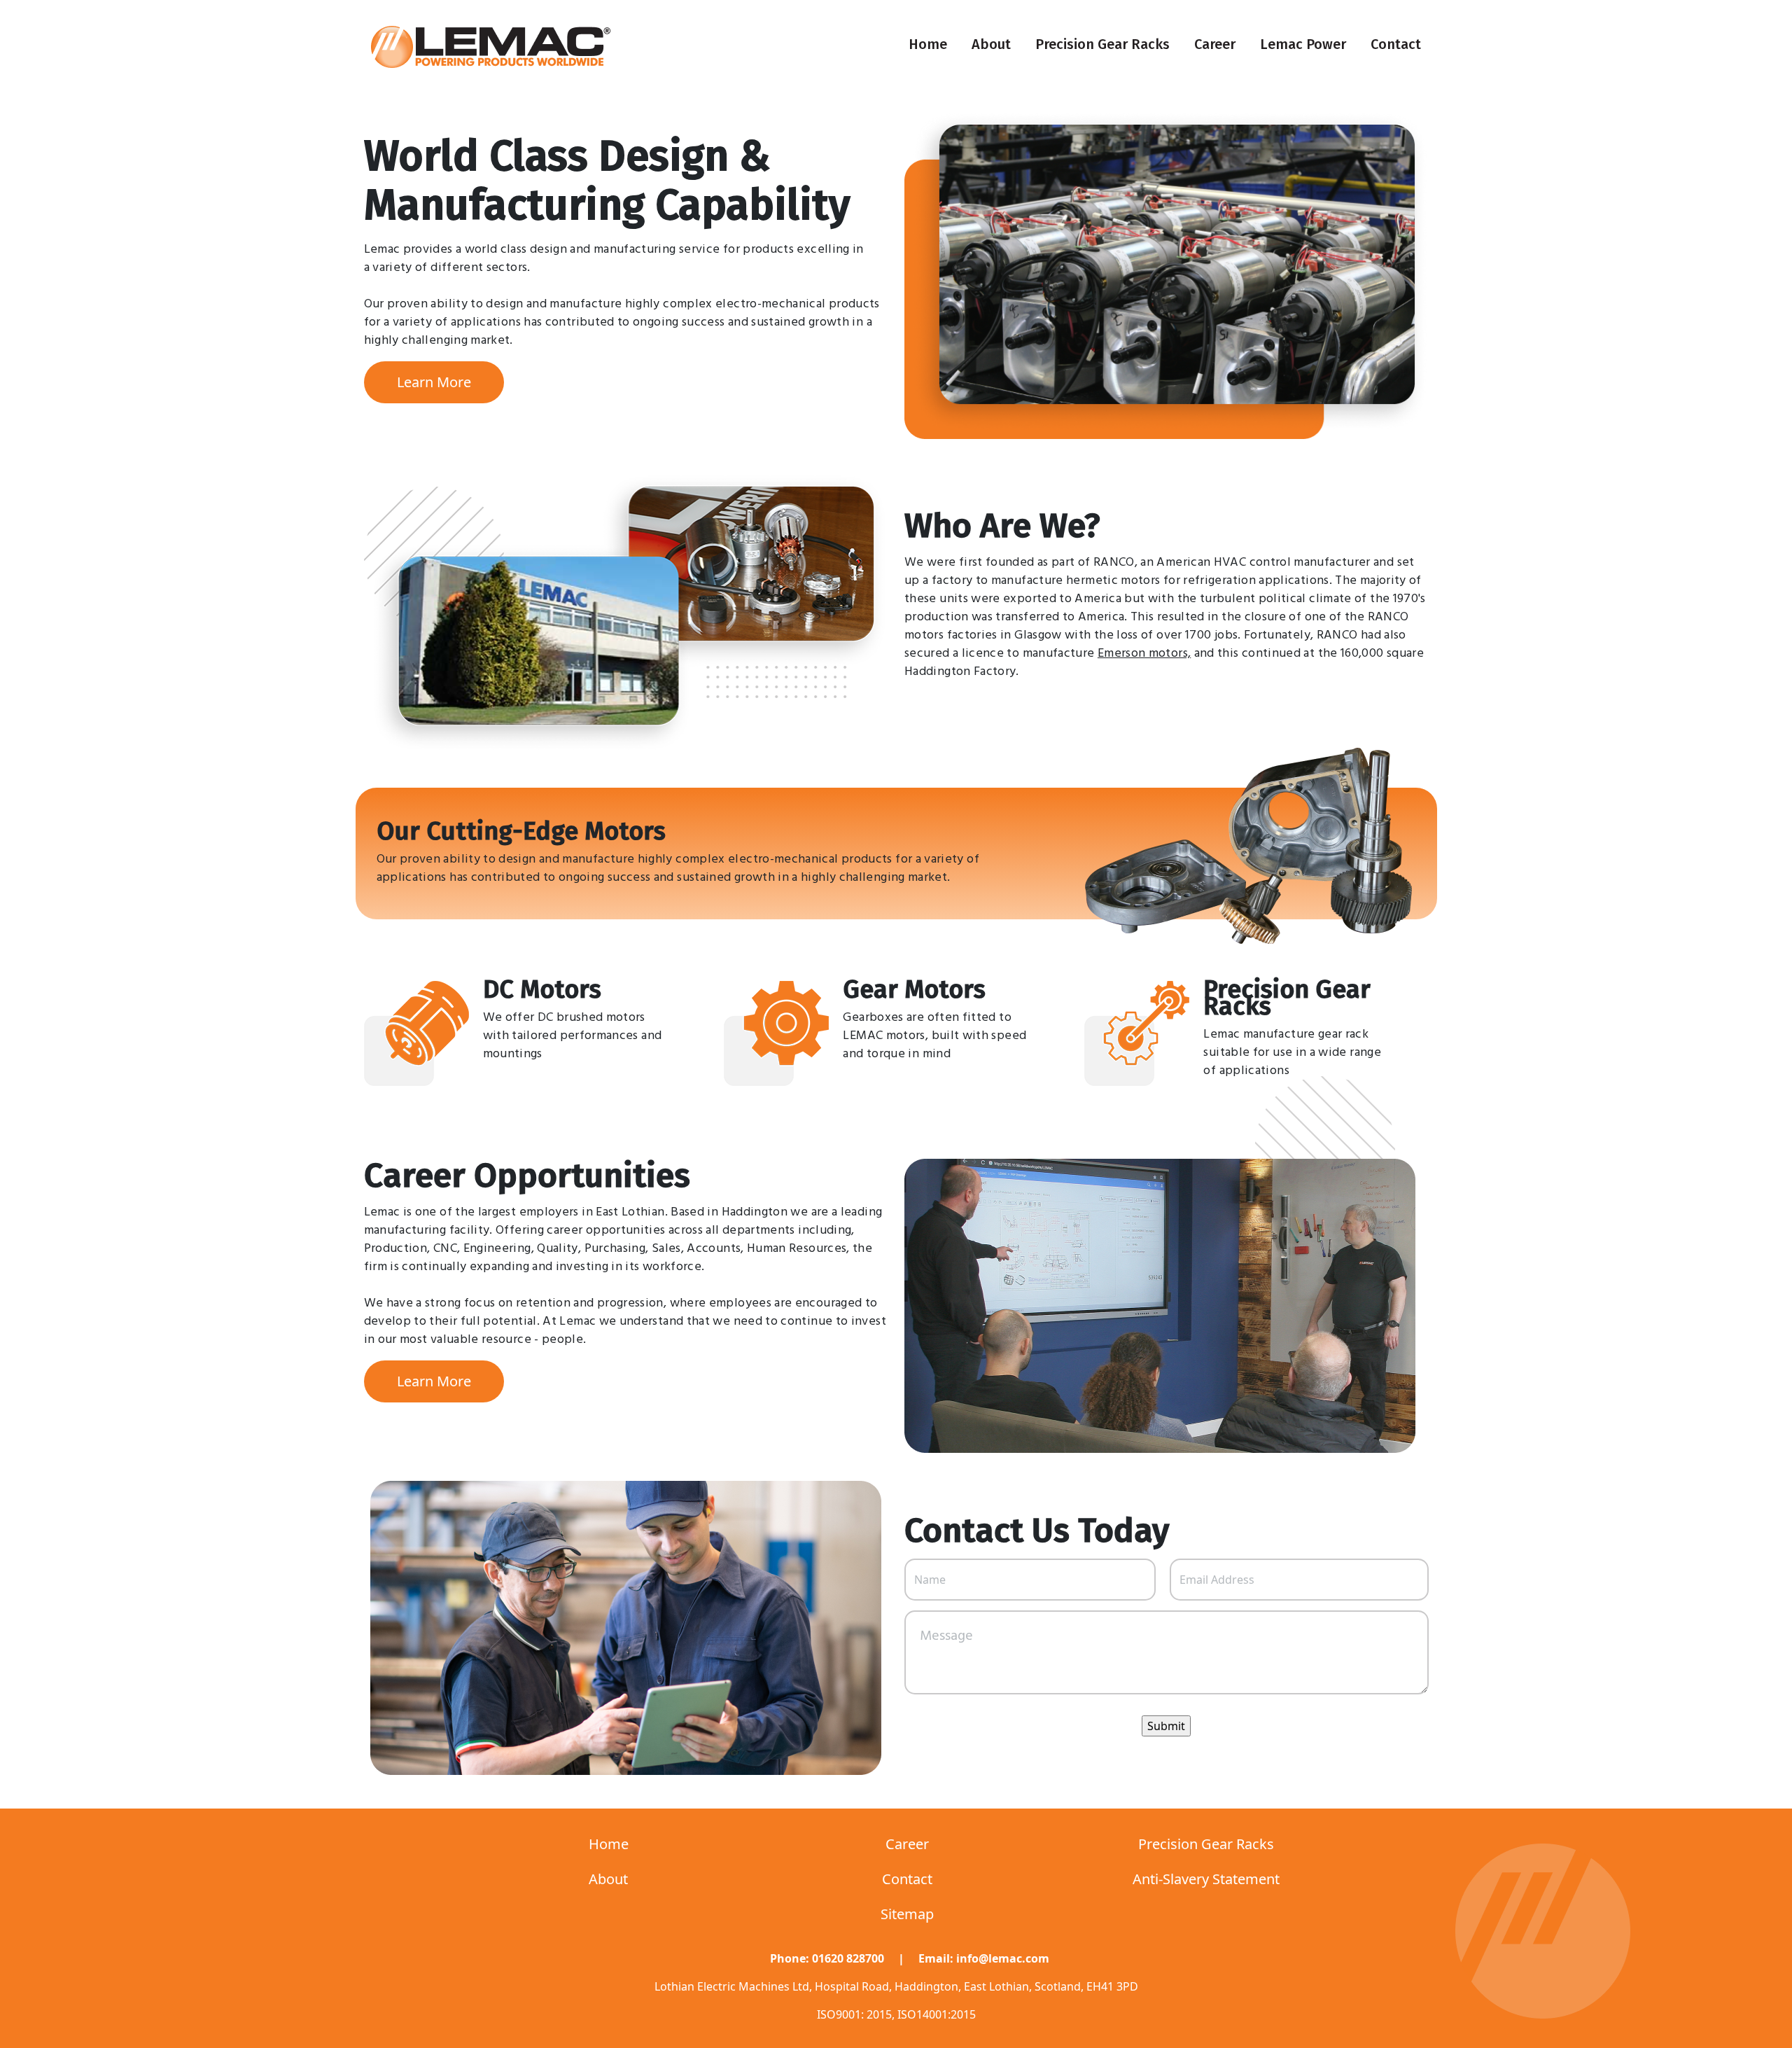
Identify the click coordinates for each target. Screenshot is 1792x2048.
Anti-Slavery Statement (1206, 1879)
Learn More (434, 382)
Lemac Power (1303, 44)
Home (928, 44)
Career (1215, 44)
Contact (1396, 44)
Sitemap (907, 1914)
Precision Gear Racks (1102, 44)
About (991, 44)
